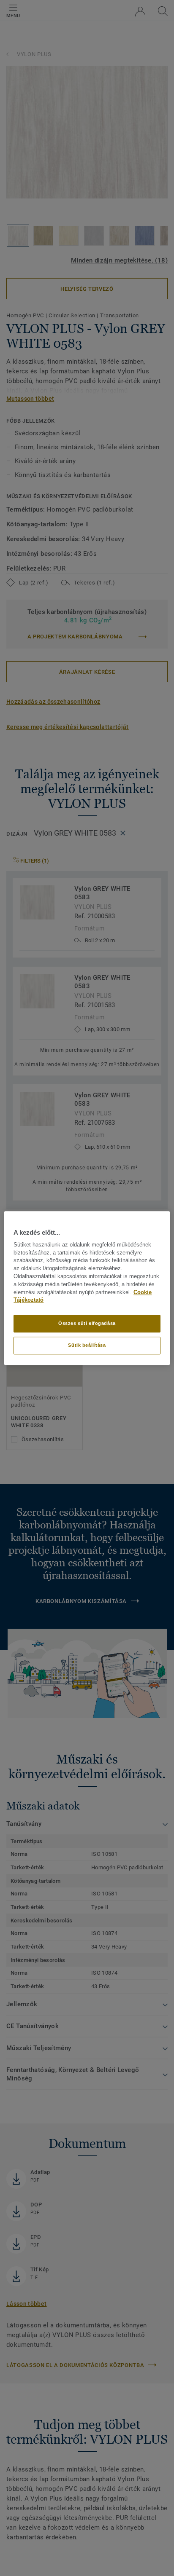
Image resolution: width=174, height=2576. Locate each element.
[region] (87, 1288)
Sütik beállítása (87, 1345)
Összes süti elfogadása (87, 1323)
